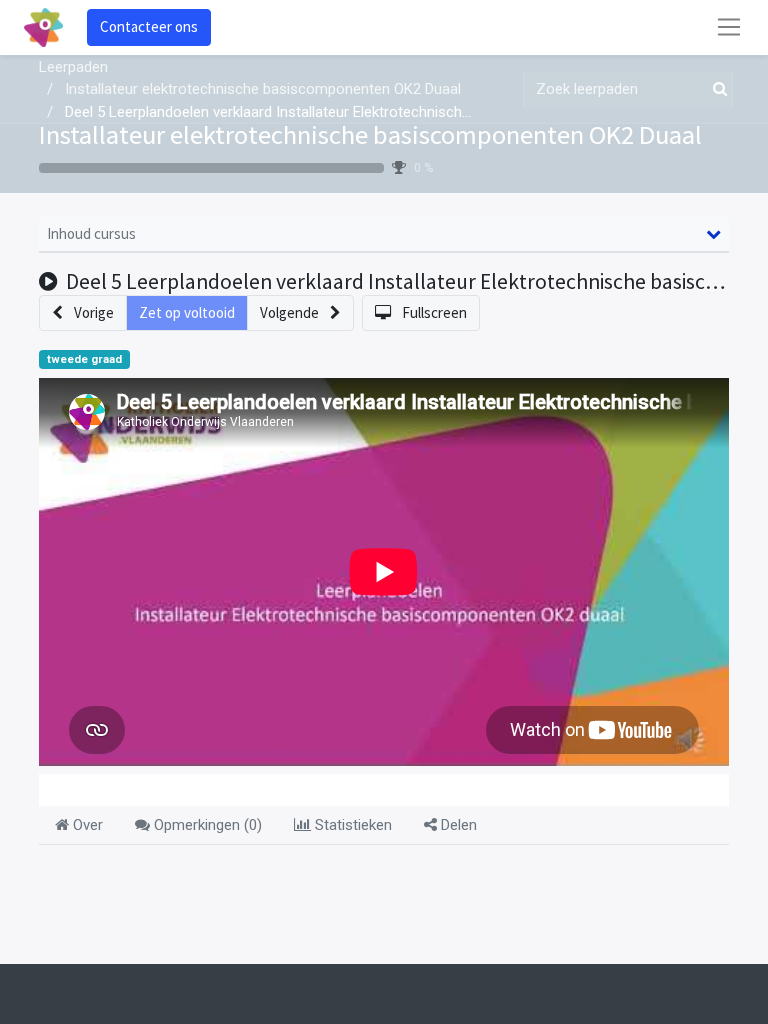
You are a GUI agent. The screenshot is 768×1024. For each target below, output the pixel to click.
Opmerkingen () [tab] (206, 825)
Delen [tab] (457, 825)
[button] (83, 313)
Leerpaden (73, 67)
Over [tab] (86, 825)
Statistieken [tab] (351, 825)
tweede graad (84, 359)
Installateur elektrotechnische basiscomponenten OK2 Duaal (370, 134)
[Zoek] (716, 89)
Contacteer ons (149, 26)
